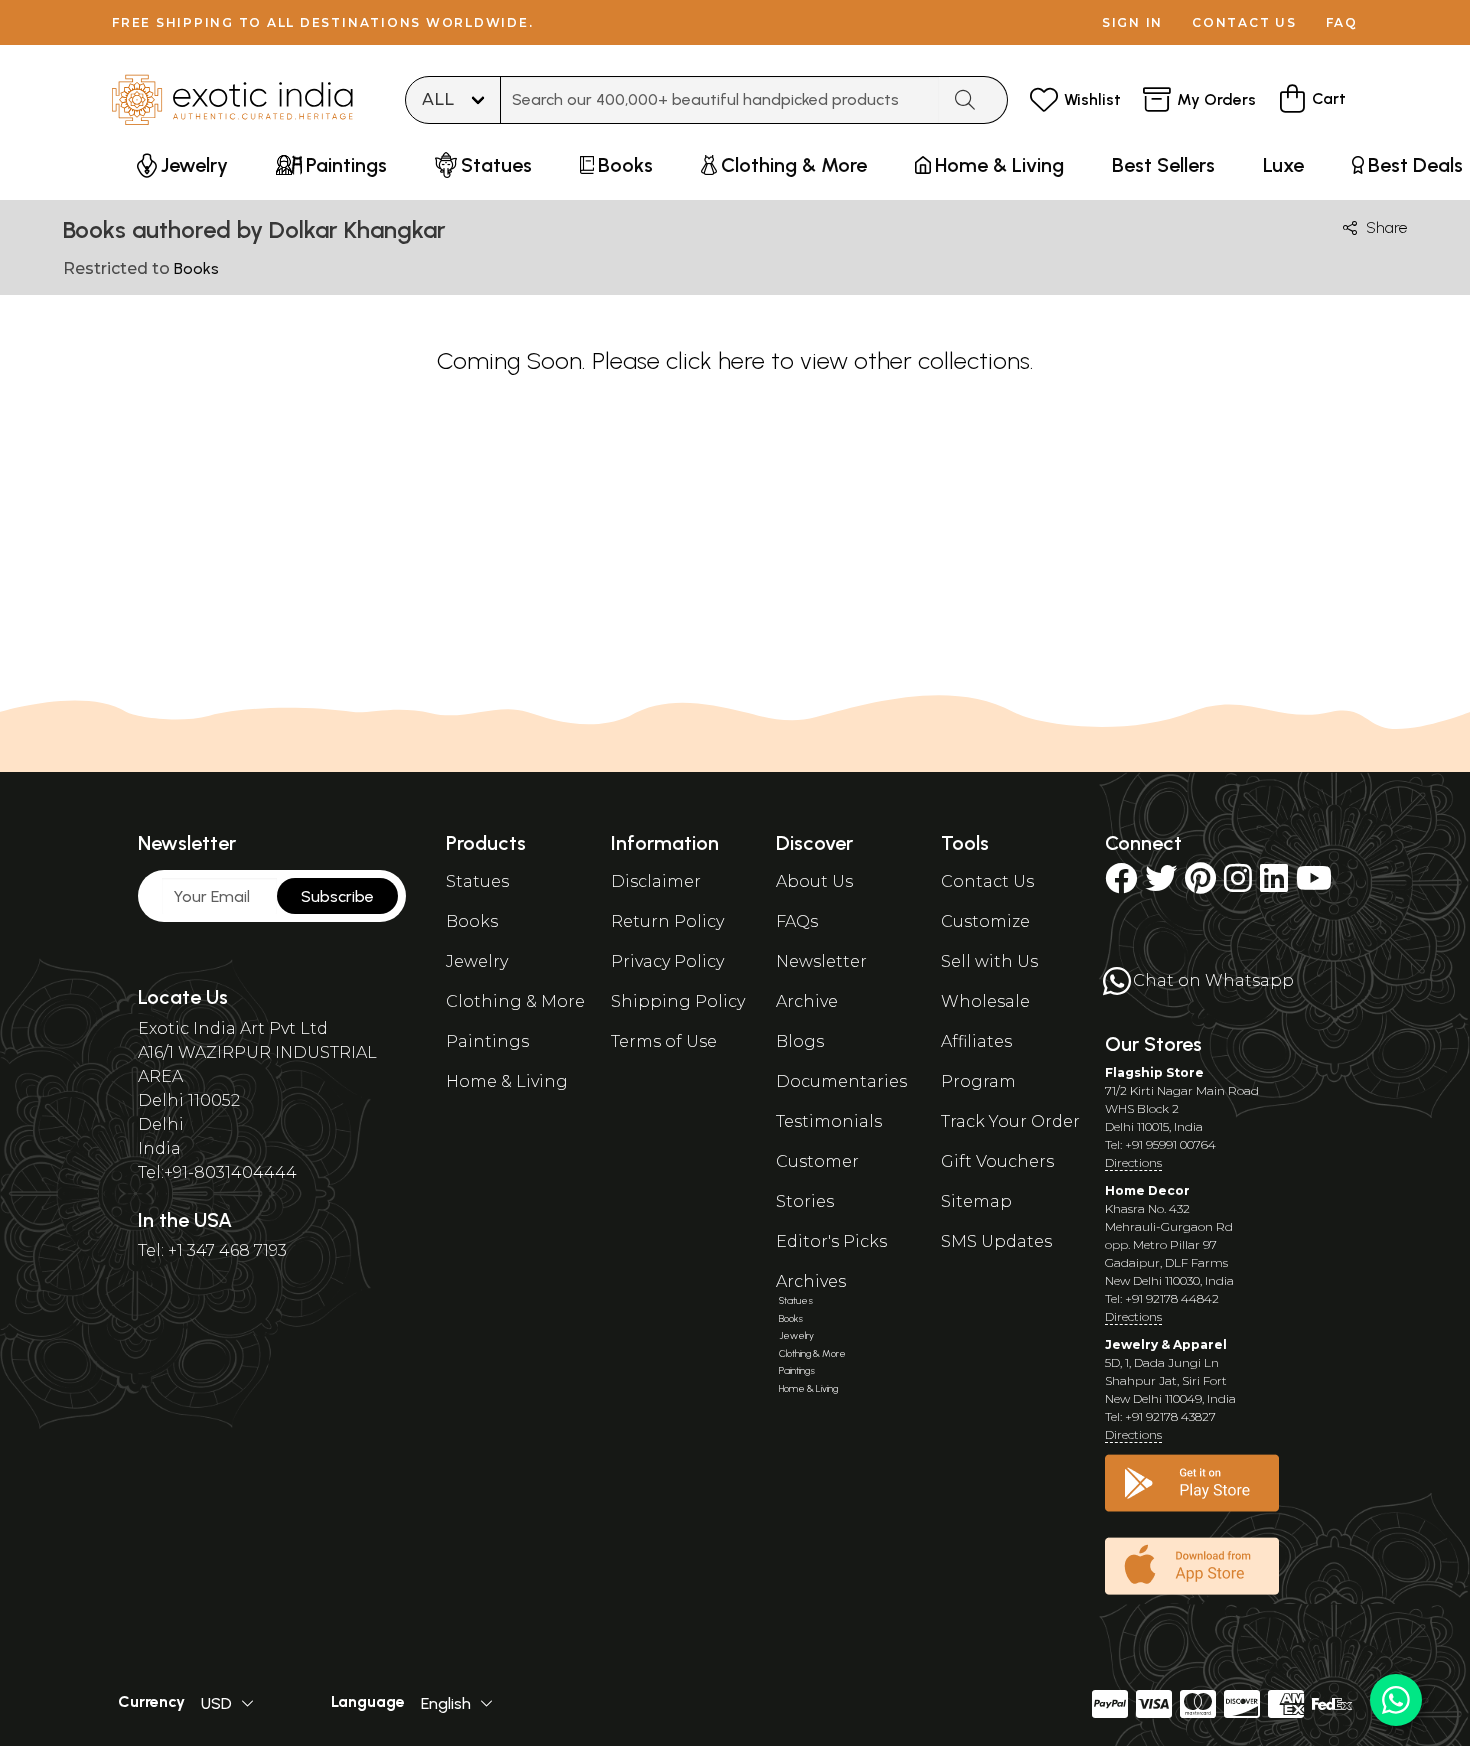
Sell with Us (989, 961)
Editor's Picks (831, 1241)
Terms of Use (664, 1041)
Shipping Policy (678, 1001)
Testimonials (829, 1121)
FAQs (797, 921)
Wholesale (985, 1001)
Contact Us (987, 881)
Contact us (1244, 22)
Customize (985, 921)
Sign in (1132, 22)
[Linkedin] (1274, 884)
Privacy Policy (667, 961)
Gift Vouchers (997, 1161)
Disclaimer (656, 881)
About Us (814, 881)
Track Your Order (1010, 1121)
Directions (1133, 1162)
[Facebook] (1121, 884)
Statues (477, 881)
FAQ (1342, 22)
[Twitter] (1161, 884)
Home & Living (507, 1081)
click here (715, 360)
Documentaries (841, 1081)
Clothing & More (515, 1001)
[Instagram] (1238, 884)
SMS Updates (996, 1241)
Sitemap (976, 1201)
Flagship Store (1154, 1072)
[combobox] (720, 100)
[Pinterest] (1200, 884)
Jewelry (477, 961)
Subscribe (337, 896)
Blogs (800, 1041)
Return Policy (667, 921)
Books (472, 921)
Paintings (487, 1041)
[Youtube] (1314, 884)
